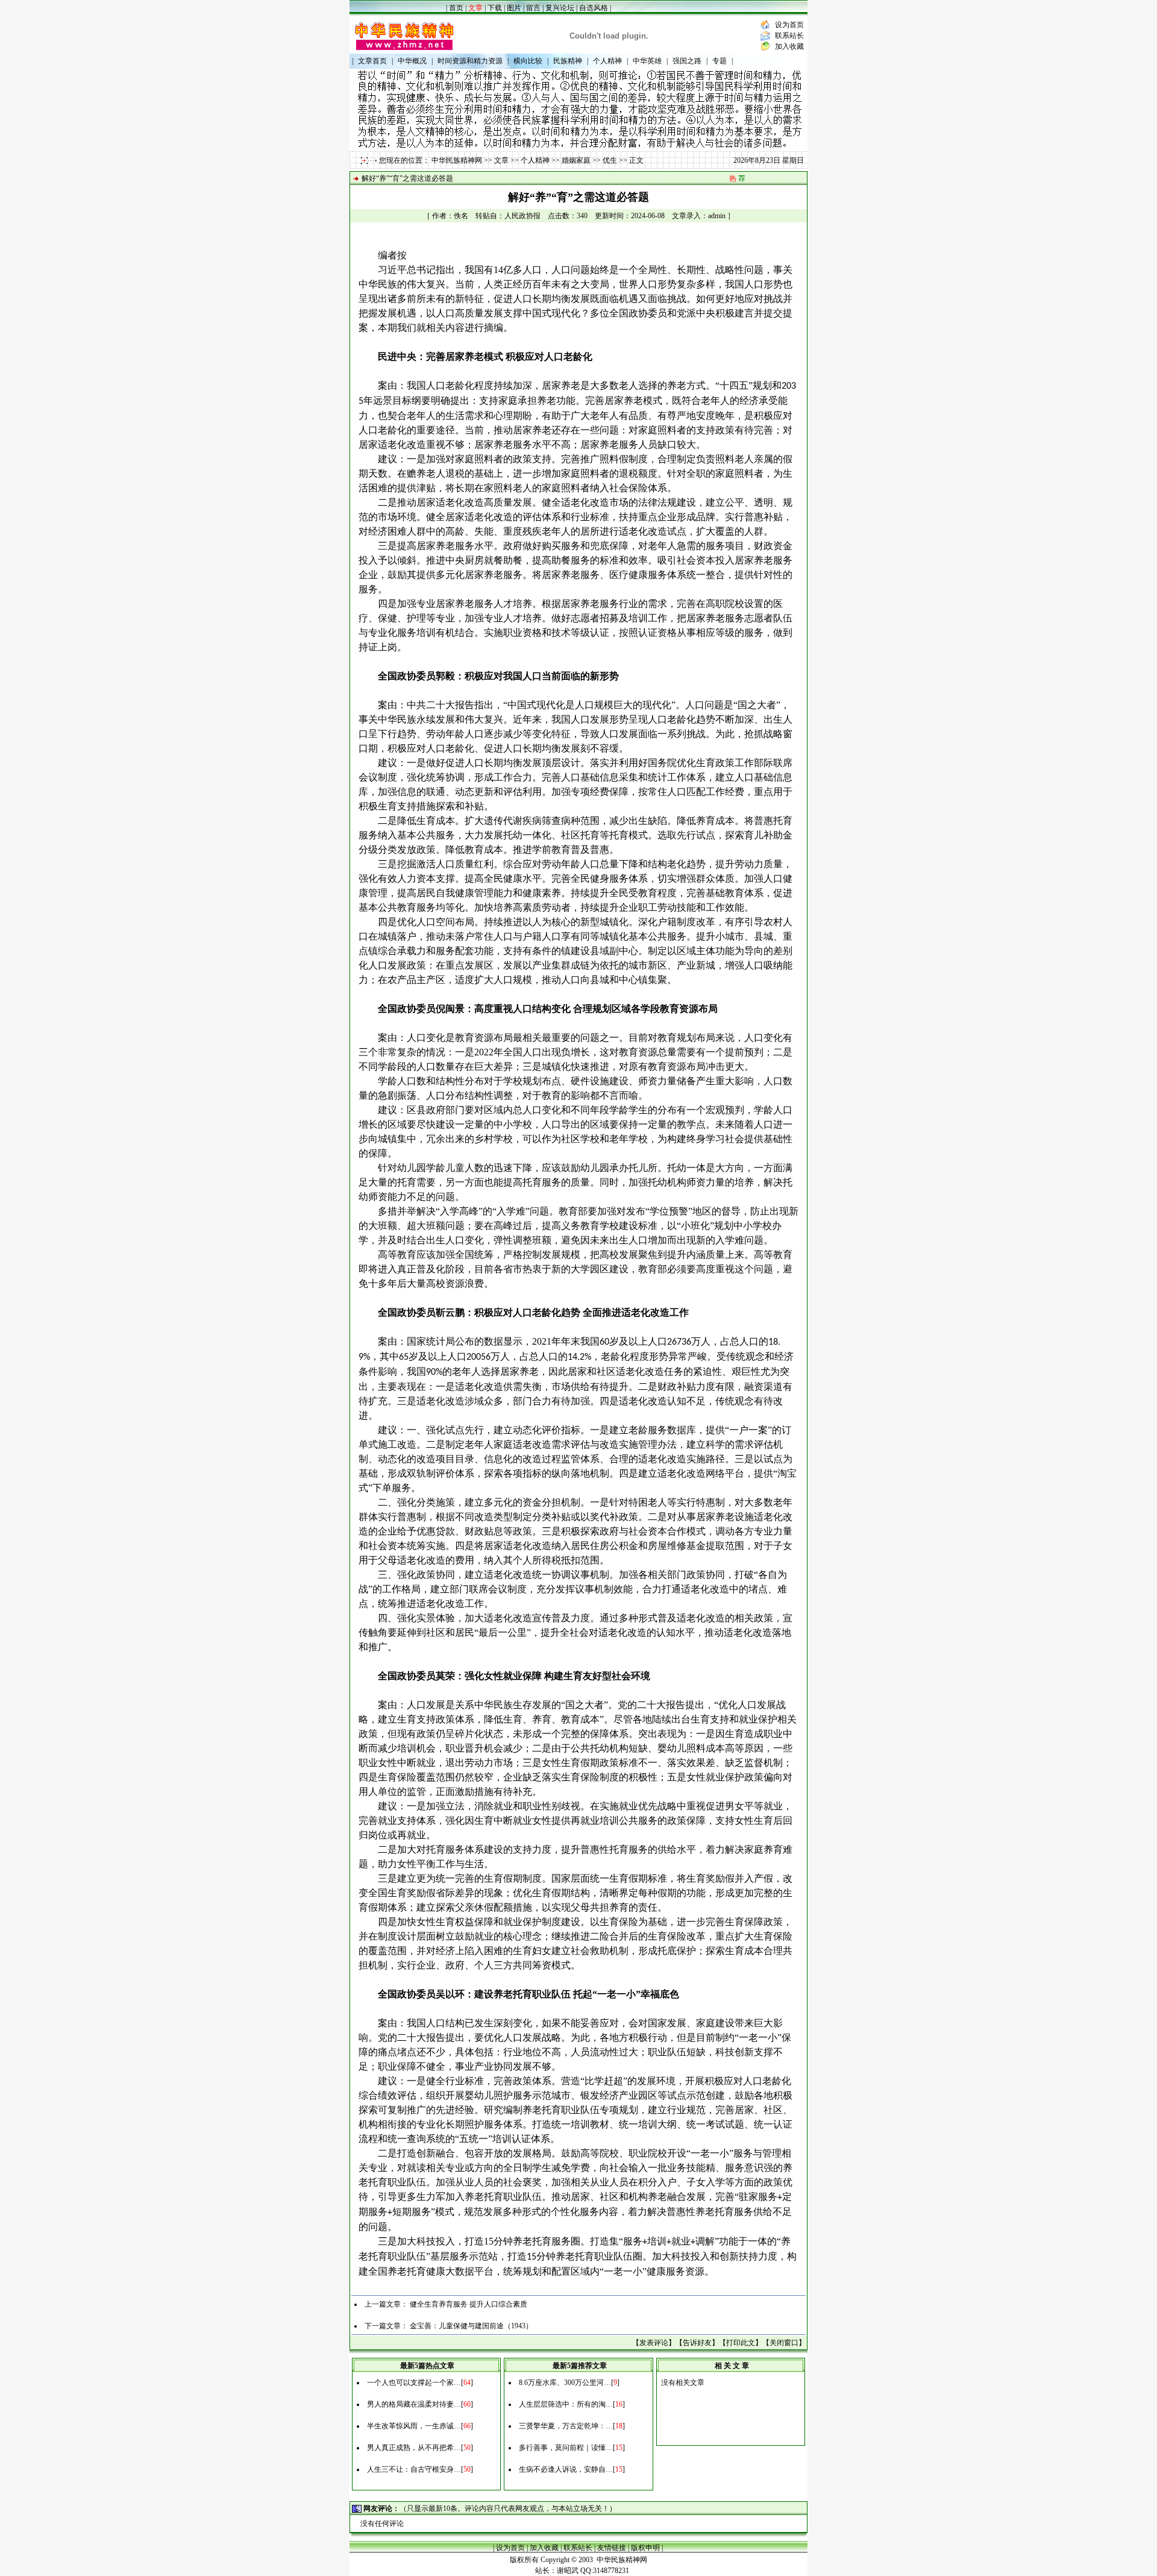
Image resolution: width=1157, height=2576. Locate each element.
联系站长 (789, 36)
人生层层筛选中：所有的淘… (566, 2404)
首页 (456, 8)
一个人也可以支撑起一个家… (414, 2383)
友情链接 (612, 2548)
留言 (533, 8)
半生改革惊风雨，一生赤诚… (414, 2426)
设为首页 (789, 25)
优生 (610, 160)
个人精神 (535, 160)
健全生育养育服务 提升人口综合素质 (469, 2304)
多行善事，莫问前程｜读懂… (566, 2448)
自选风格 (594, 8)
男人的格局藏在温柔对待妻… (414, 2404)
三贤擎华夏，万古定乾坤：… (566, 2426)
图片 (514, 8)
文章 (501, 160)
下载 (495, 8)
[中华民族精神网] (404, 51)
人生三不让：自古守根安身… (414, 2469)
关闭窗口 (784, 2343)
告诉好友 (697, 2343)
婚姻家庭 (576, 160)
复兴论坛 (560, 8)
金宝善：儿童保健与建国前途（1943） (471, 2326)
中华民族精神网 (457, 160)
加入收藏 (789, 46)
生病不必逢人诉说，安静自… (566, 2469)
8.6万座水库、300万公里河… (565, 2383)
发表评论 (654, 2343)
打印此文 (741, 2343)
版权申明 (645, 2548)
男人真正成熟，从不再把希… (414, 2448)
